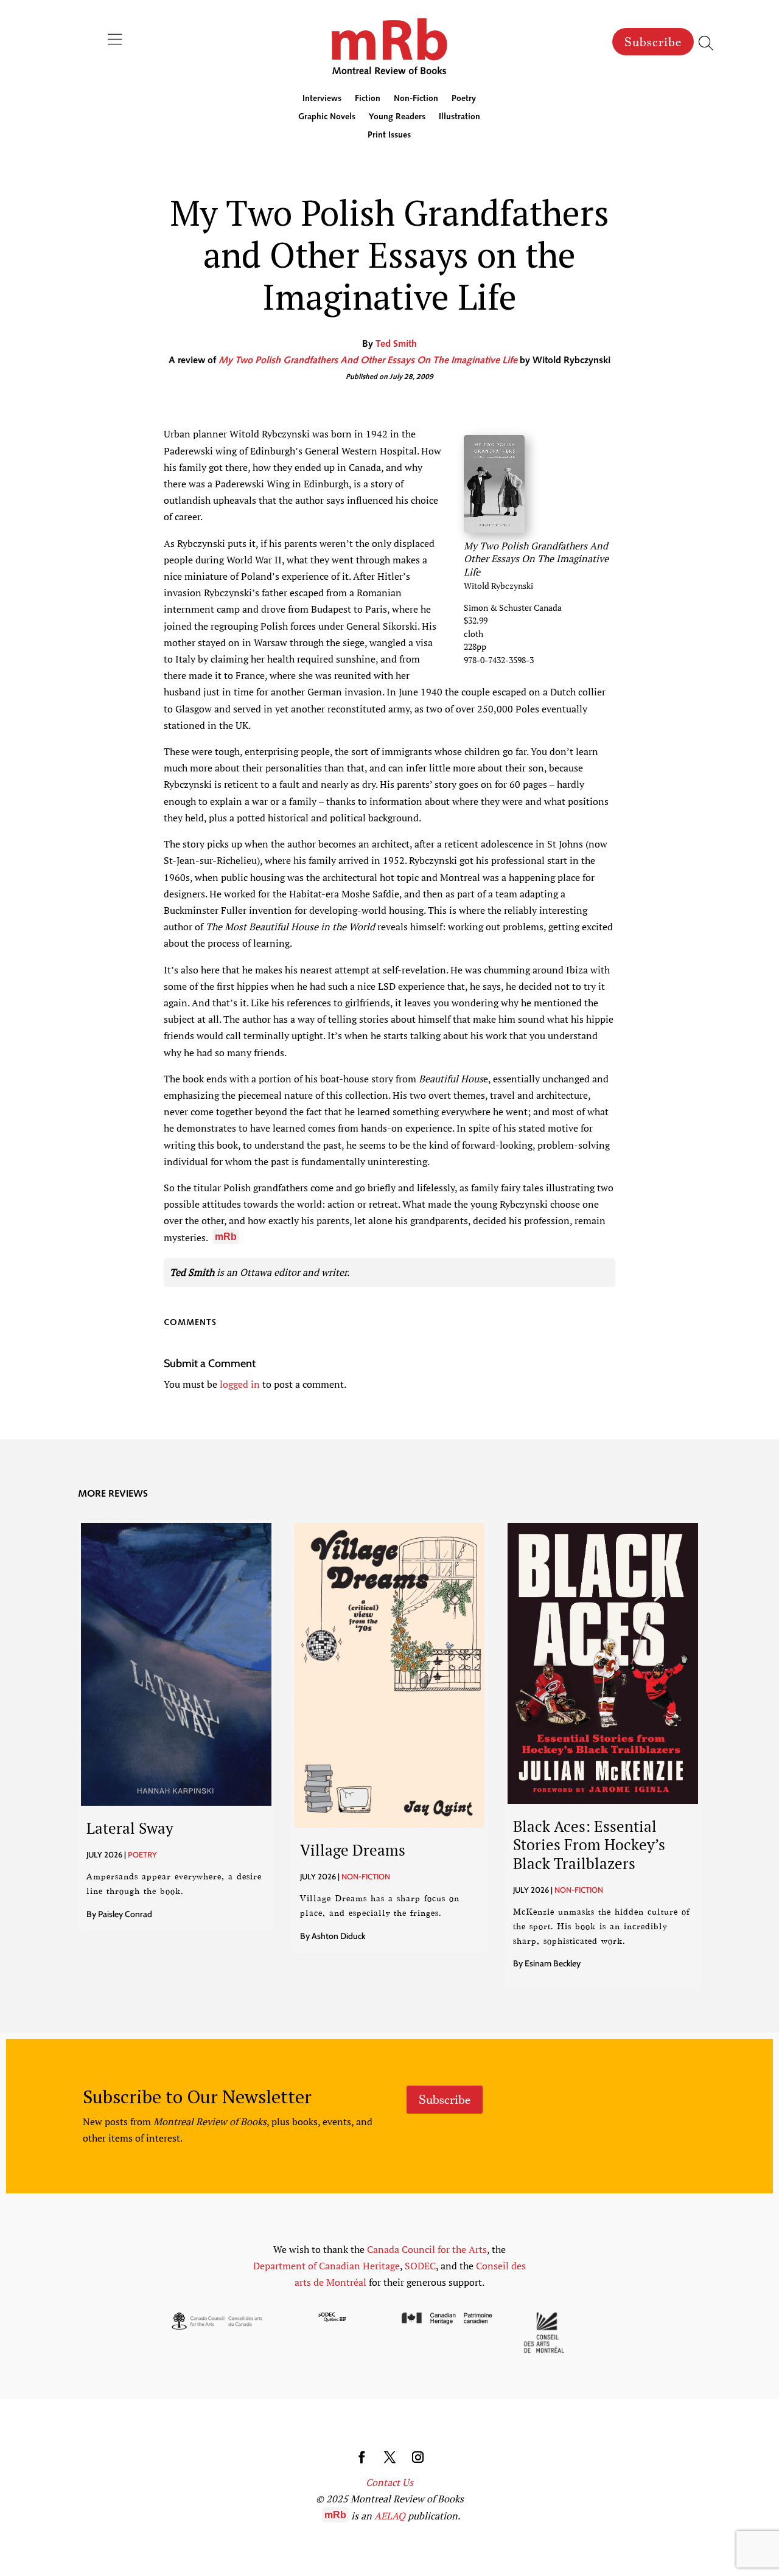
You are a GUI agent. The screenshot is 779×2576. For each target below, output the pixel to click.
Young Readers (397, 117)
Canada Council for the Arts (427, 2249)
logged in (240, 1384)
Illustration (459, 117)
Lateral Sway (130, 1828)
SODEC (420, 2266)
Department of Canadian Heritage (327, 2266)
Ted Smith (396, 344)
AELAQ (390, 2516)
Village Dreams (353, 1850)
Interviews (322, 99)
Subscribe (653, 42)
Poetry (464, 99)
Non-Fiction (416, 99)
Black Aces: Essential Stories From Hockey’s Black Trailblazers (589, 1844)
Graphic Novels (327, 117)
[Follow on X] (389, 2457)
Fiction (368, 99)
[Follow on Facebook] (362, 2457)
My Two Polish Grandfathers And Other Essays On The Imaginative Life (368, 361)
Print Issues (389, 136)
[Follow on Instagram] (417, 2457)
